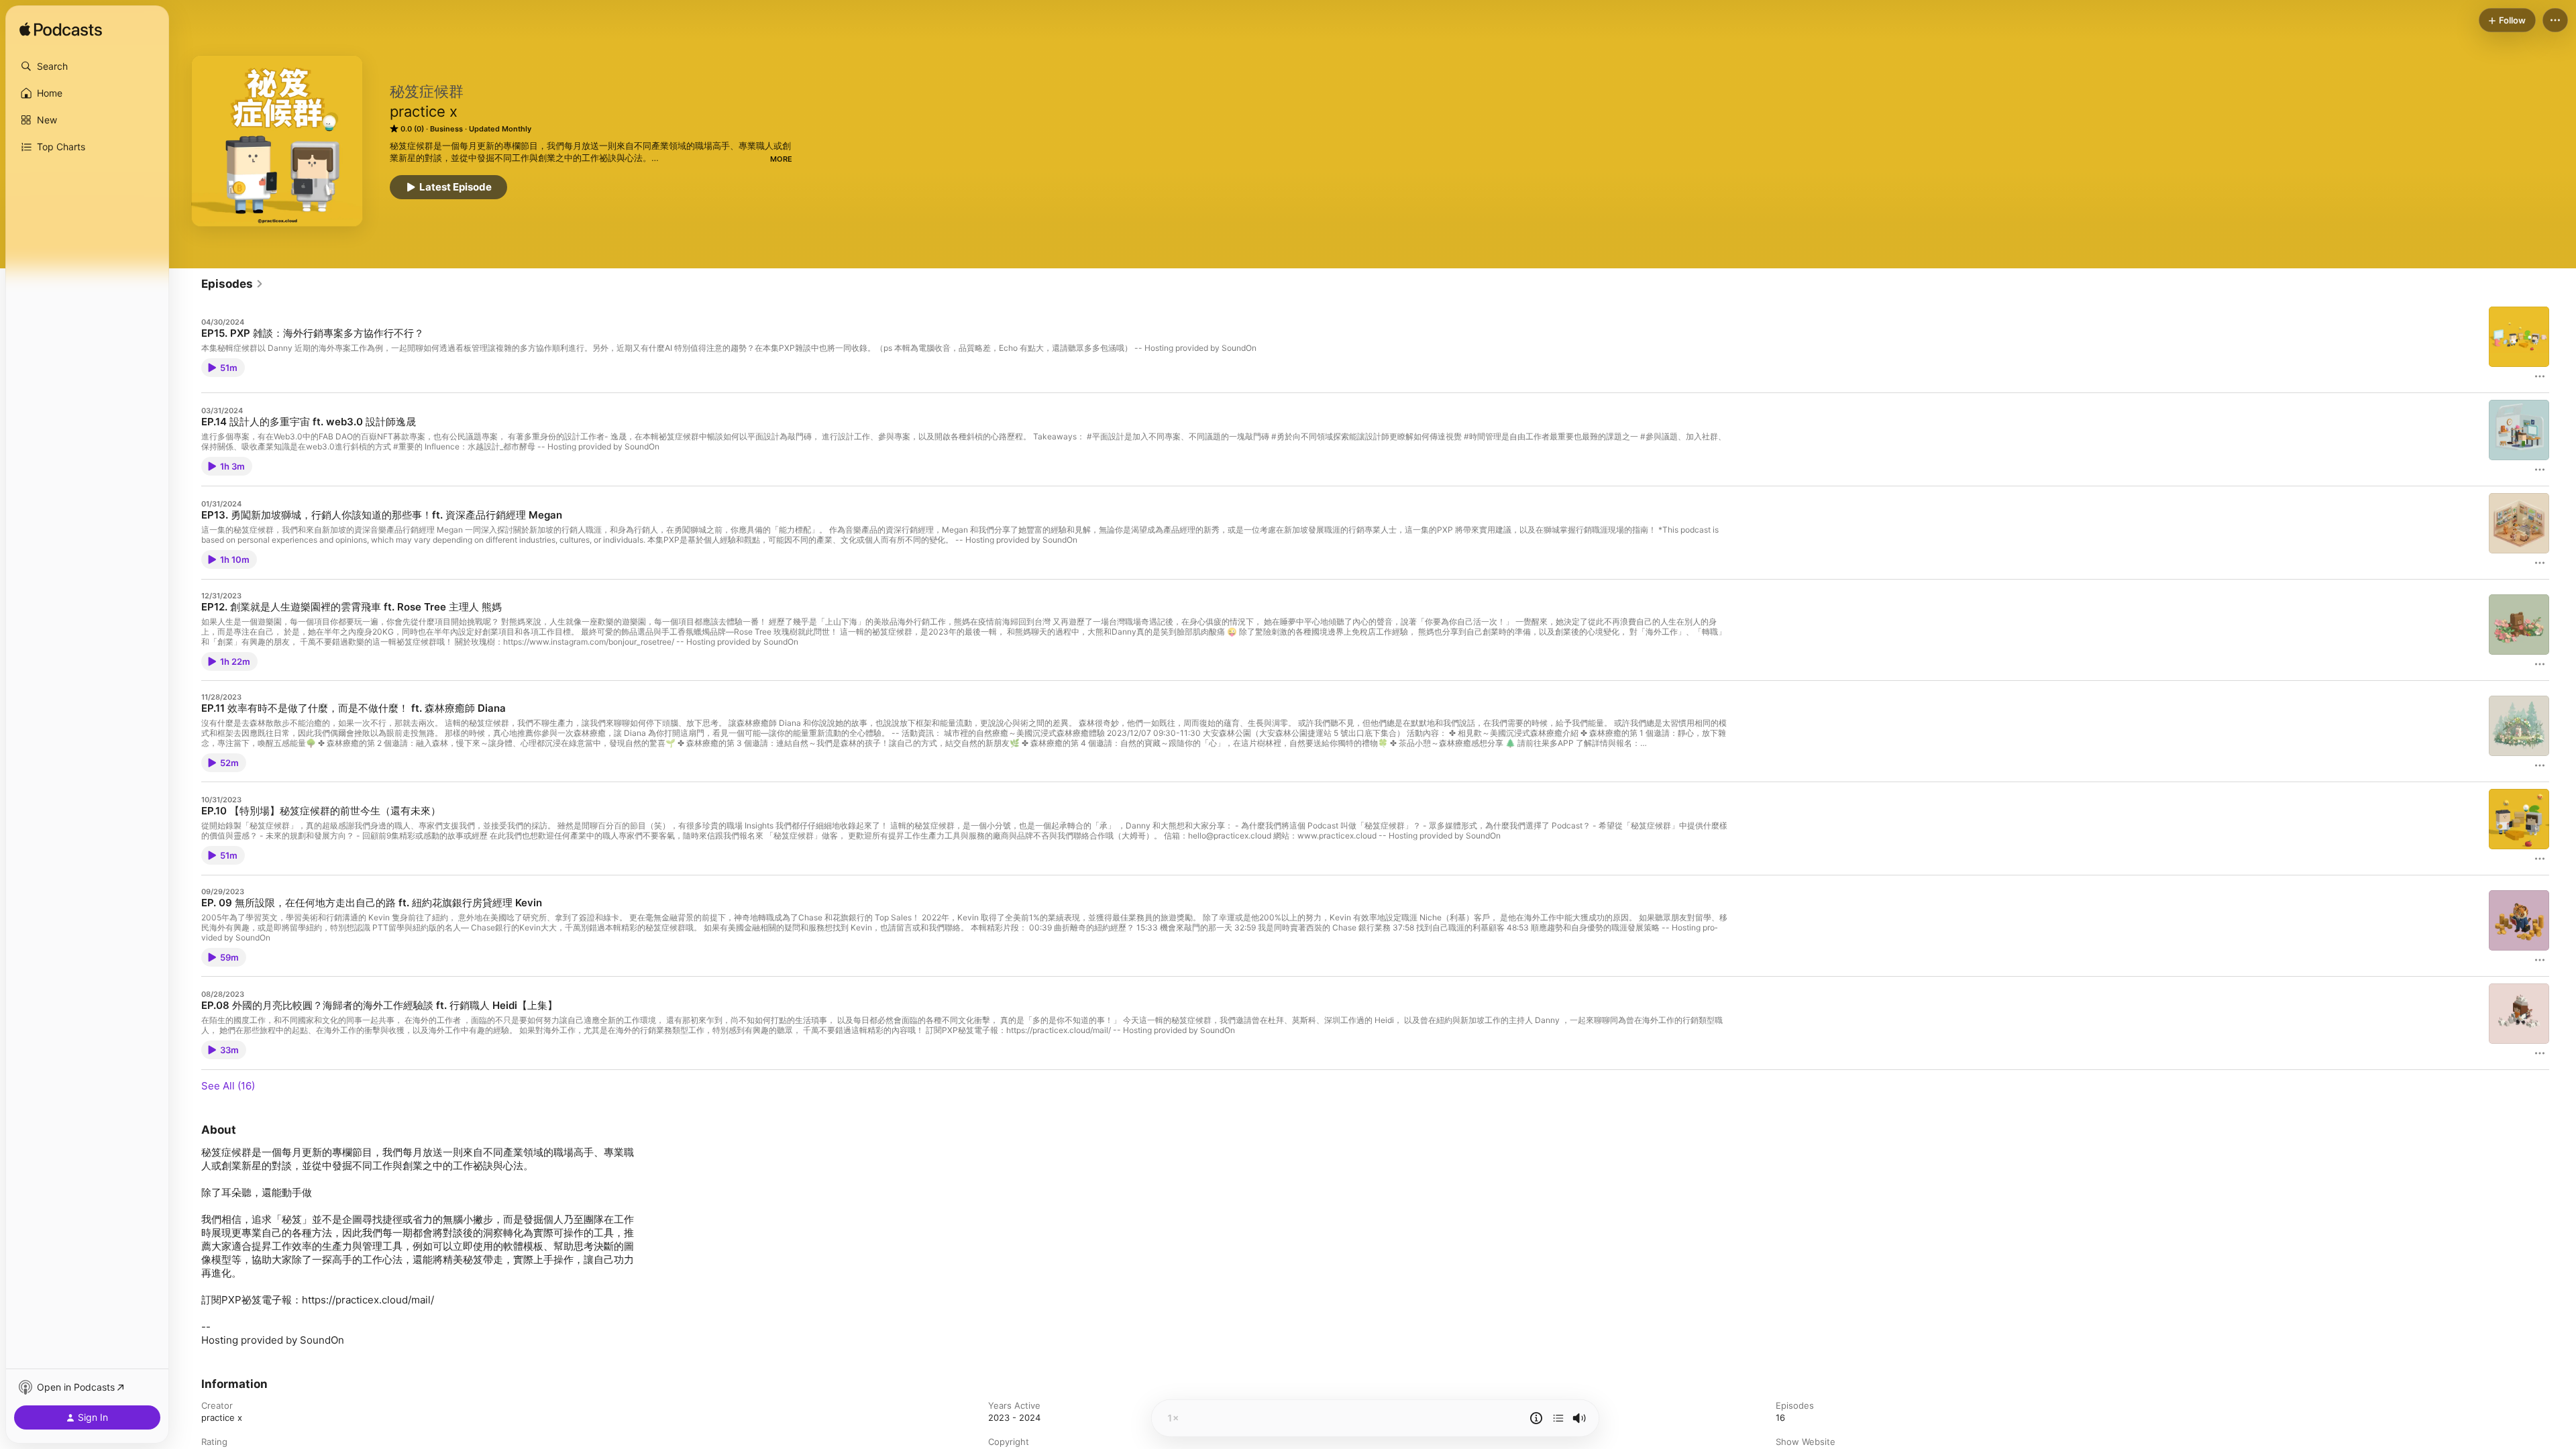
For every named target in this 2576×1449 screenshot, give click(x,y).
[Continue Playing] (1558, 1418)
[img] (61, 30)
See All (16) (228, 1086)
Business (446, 129)
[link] (232, 284)
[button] (87, 66)
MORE (781, 159)
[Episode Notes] (1536, 1418)
